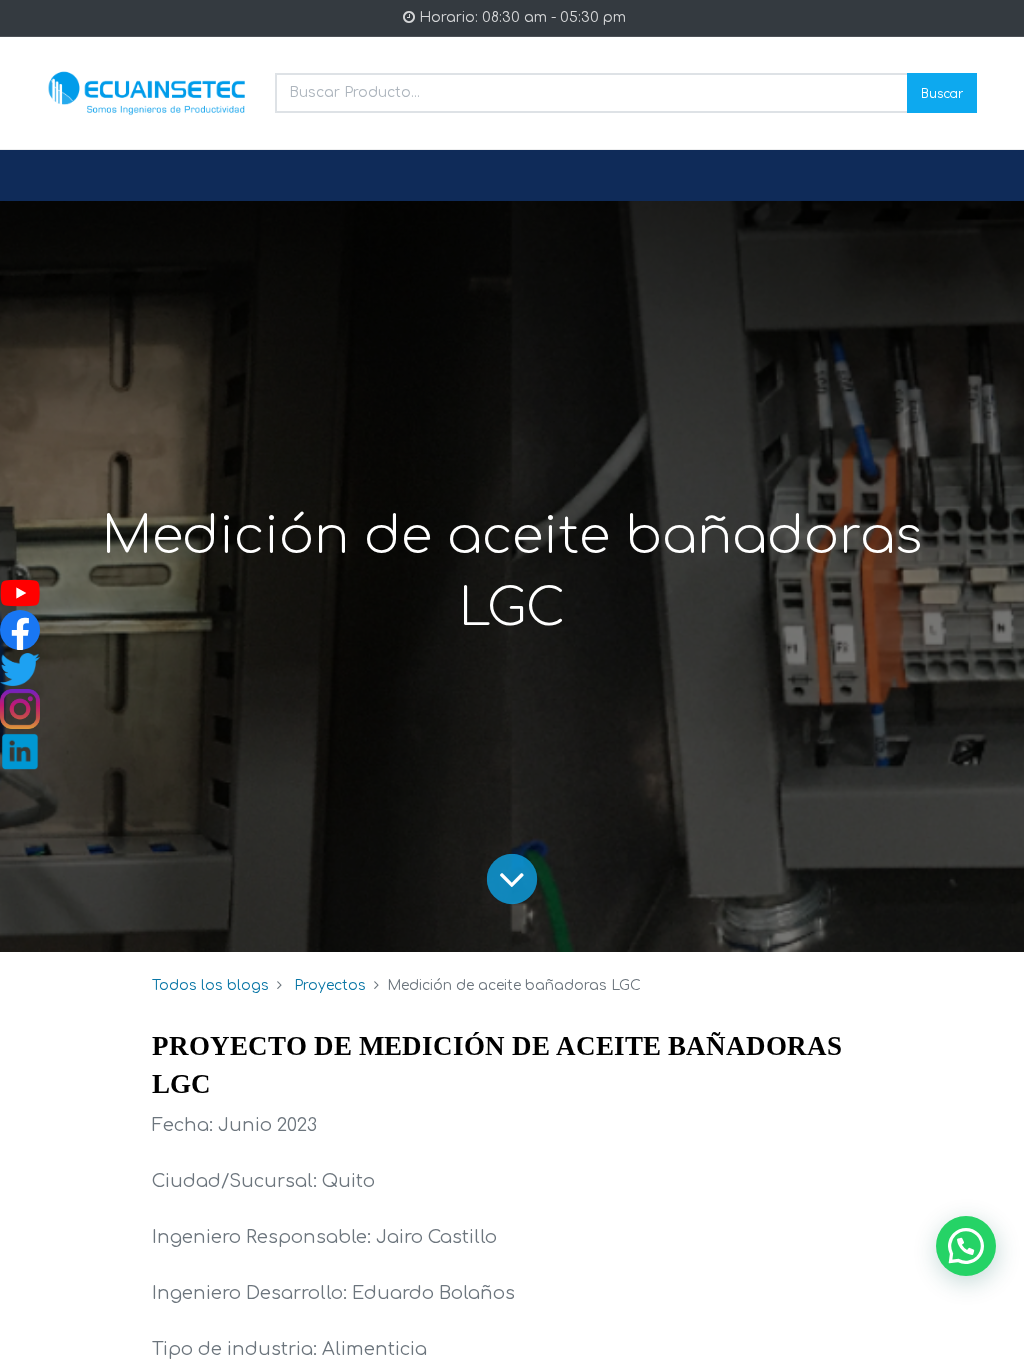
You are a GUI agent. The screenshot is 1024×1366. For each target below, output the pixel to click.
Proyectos (330, 985)
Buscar (942, 92)
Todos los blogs (210, 985)
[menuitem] (95, 176)
